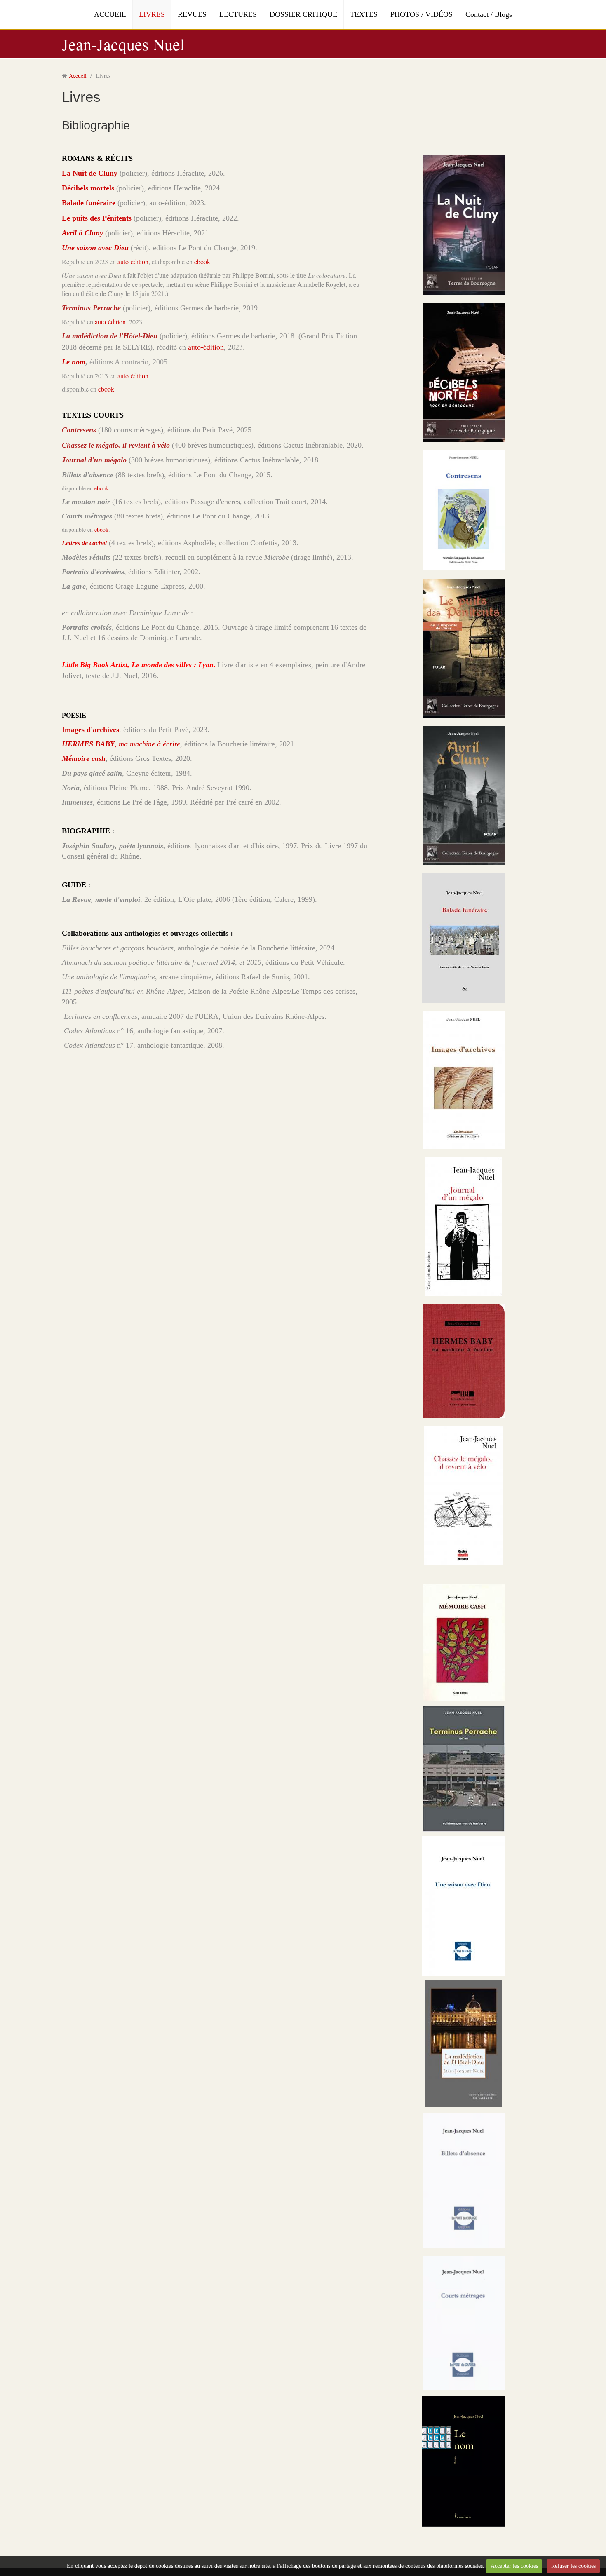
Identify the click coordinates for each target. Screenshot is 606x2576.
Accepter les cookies (514, 2566)
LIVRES (152, 14)
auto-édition (133, 262)
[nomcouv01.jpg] (463, 2461)
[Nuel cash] (464, 1642)
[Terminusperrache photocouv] (464, 1768)
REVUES (192, 14)
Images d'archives (90, 730)
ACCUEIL (110, 14)
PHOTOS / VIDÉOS (422, 14)
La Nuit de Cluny (90, 173)
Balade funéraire (89, 203)
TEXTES (364, 14)
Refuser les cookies (573, 2566)
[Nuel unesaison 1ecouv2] (463, 1905)
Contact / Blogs (489, 14)
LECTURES (238, 14)
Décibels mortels (88, 188)
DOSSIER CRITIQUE (303, 14)
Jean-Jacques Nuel (123, 44)
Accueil (78, 76)
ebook (202, 262)
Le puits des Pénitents (97, 218)
